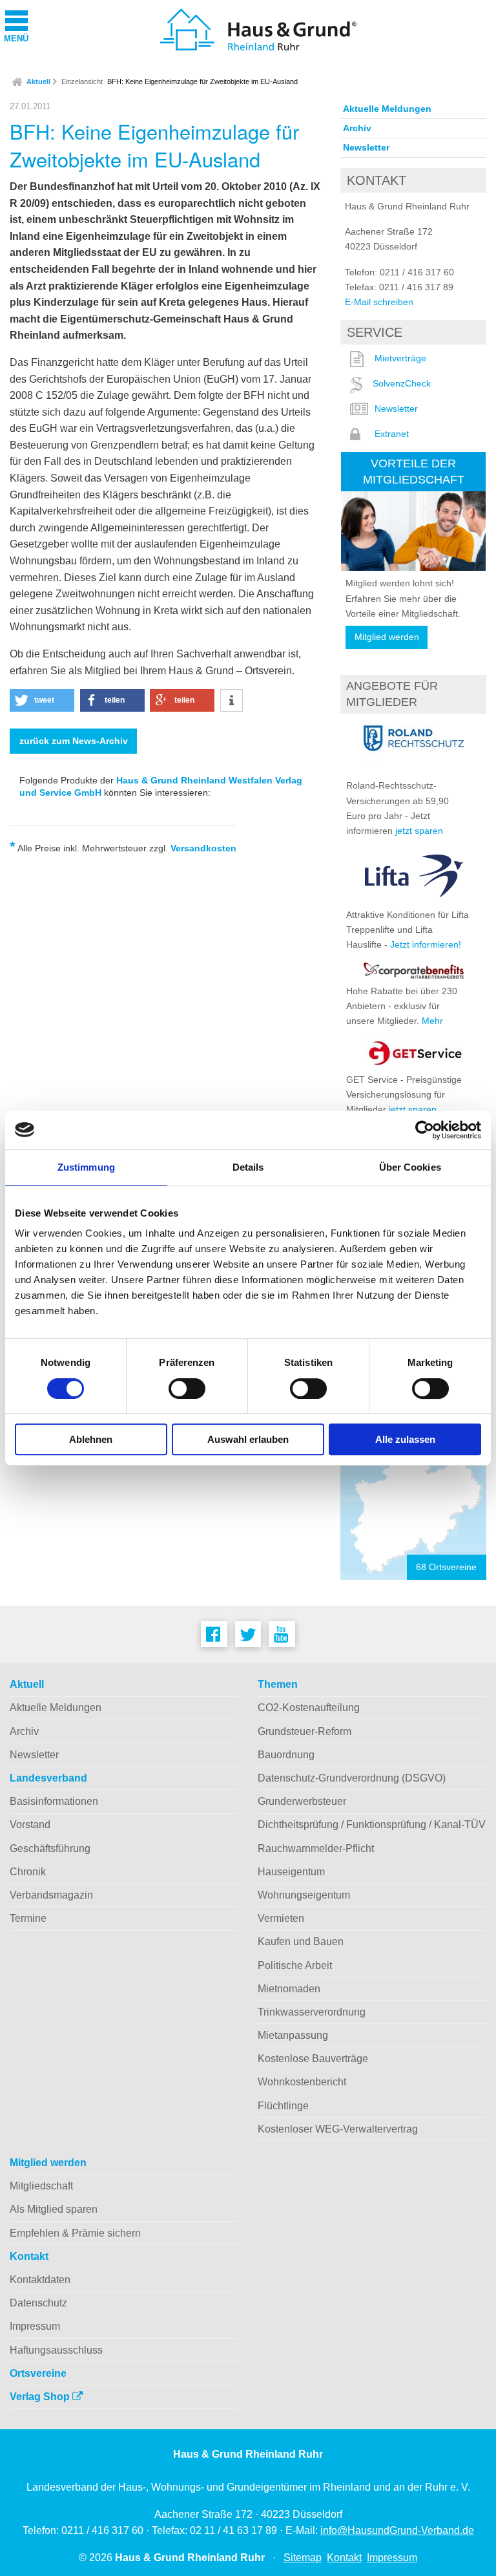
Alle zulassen (405, 1439)
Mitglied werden (387, 637)
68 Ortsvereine (446, 1567)
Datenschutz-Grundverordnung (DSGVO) (352, 1778)
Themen (278, 1684)
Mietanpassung (293, 2035)
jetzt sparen (419, 831)
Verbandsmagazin (51, 1895)
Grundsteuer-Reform (305, 1731)
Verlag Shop (41, 2397)
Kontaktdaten (40, 2280)
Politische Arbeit (295, 1965)
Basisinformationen (54, 1801)
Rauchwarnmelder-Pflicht (316, 1848)
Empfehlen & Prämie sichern (75, 2233)
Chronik (28, 1872)
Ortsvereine (38, 2373)
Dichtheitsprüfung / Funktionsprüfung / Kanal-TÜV (372, 1825)
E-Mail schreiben (379, 302)
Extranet (392, 434)
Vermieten (281, 1918)
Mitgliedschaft (41, 2186)
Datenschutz (38, 2303)
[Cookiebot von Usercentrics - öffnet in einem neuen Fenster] (425, 1130)
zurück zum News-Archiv (74, 741)
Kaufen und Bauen (301, 1942)
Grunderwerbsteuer (302, 1801)
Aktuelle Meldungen (387, 109)
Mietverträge (400, 358)
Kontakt (29, 2256)
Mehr (432, 1021)
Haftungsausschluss (56, 2350)
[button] (42, 700)
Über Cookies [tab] (410, 1167)
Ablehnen (91, 1439)
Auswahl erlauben (248, 1439)
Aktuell (38, 81)
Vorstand (30, 1825)
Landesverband (48, 1778)
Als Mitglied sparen (54, 2209)
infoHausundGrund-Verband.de (397, 2530)
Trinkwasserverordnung (312, 2012)
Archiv (357, 128)
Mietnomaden (289, 1989)
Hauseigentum (291, 1872)
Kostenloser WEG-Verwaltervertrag (338, 2129)
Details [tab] (248, 1167)
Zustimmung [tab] (86, 1167)
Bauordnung (286, 1755)
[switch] (187, 1389)
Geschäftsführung (50, 1848)
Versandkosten (203, 848)
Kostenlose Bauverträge (313, 2059)
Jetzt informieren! (426, 944)
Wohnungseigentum (304, 1895)
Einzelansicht (82, 81)
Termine (28, 1918)
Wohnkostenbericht (302, 2082)
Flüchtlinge (283, 2106)
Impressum (35, 2326)
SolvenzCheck (402, 383)
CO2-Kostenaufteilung (309, 1708)
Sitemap (303, 2558)
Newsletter (366, 147)
